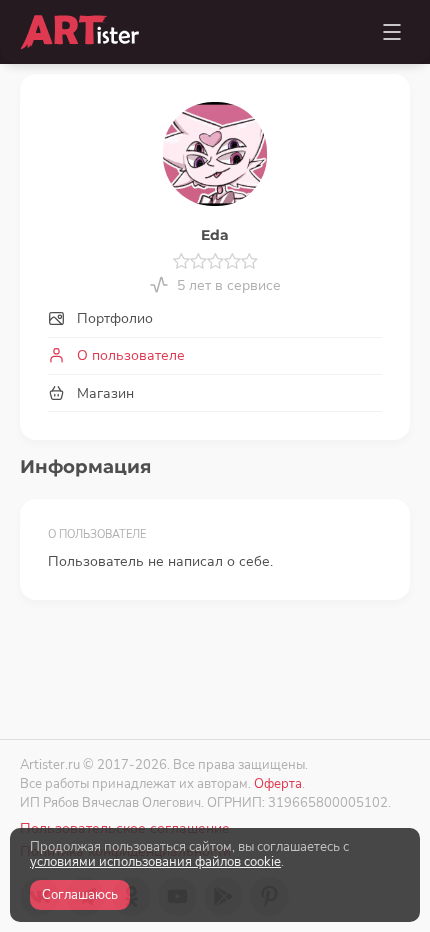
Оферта (278, 783)
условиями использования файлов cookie (155, 862)
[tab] (215, 319)
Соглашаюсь (80, 895)
